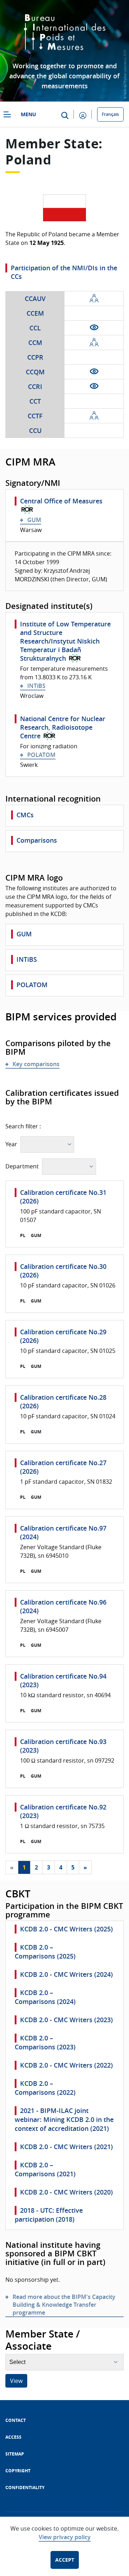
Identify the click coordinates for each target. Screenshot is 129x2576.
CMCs (25, 815)
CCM (35, 343)
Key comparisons (36, 1064)
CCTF (35, 416)
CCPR (35, 357)
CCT (35, 401)
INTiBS (36, 686)
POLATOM (41, 755)
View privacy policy (65, 2537)
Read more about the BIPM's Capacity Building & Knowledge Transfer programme (64, 2305)
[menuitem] (16, 2420)
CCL (35, 328)
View (16, 2381)
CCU (35, 430)
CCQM (35, 372)
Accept (65, 2560)
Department (22, 1166)
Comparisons (37, 840)
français (110, 114)
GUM (34, 520)
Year (11, 1144)
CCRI (35, 386)
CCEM (35, 313)
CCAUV (35, 299)
